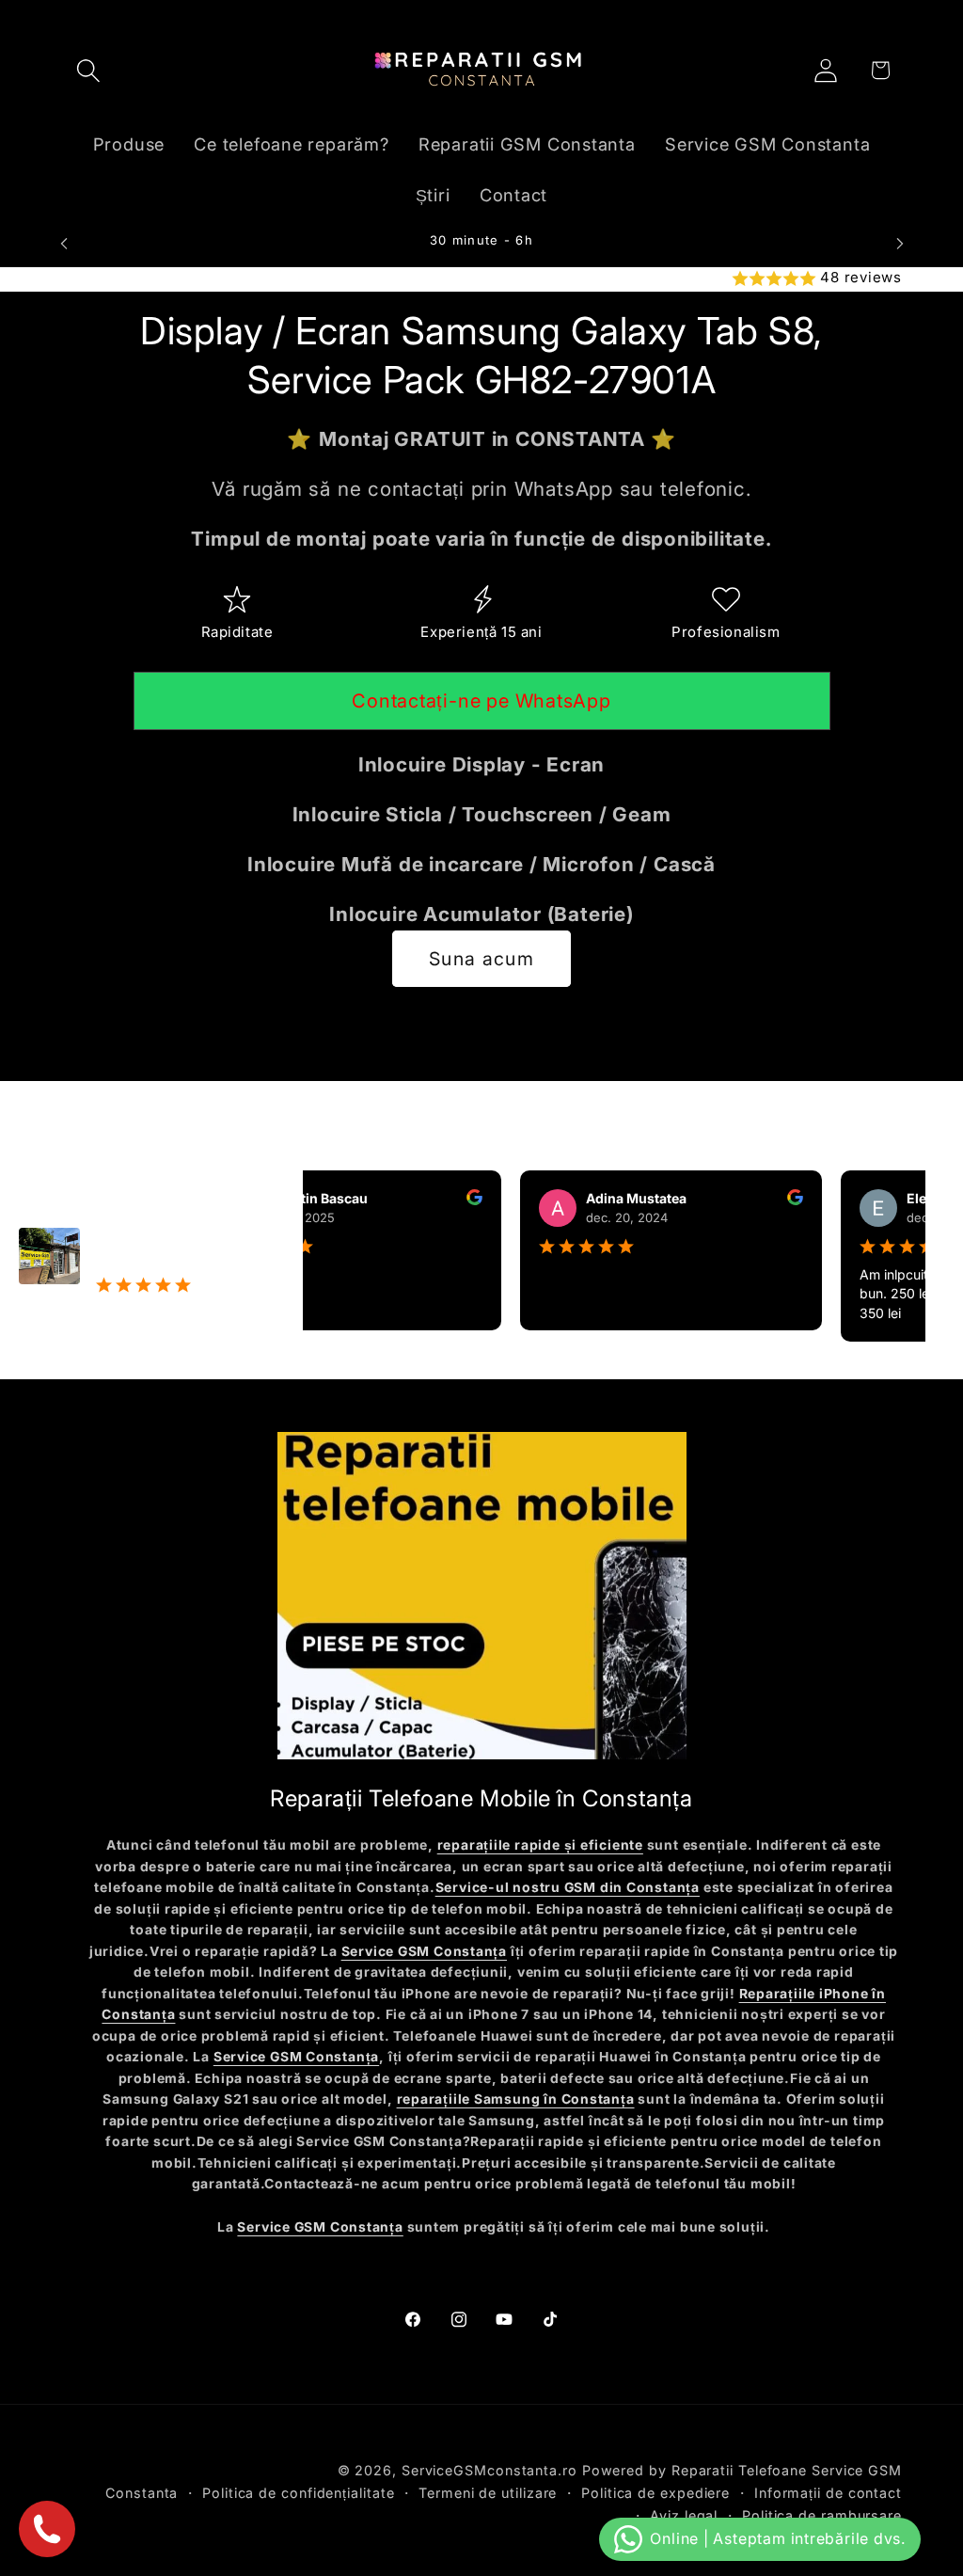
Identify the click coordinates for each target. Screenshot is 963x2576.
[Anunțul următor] (900, 243)
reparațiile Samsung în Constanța (516, 2099)
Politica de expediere (655, 2493)
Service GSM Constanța (424, 1951)
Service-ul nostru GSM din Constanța (568, 1887)
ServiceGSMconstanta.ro (489, 2470)
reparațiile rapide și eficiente (540, 1845)
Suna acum (481, 959)
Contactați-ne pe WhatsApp (481, 701)
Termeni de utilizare (488, 2493)
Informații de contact (828, 2493)
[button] (88, 70)
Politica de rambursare (822, 2515)
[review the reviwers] (441, 1200)
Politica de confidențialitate (298, 2493)
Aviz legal (684, 2515)
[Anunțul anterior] (64, 243)
